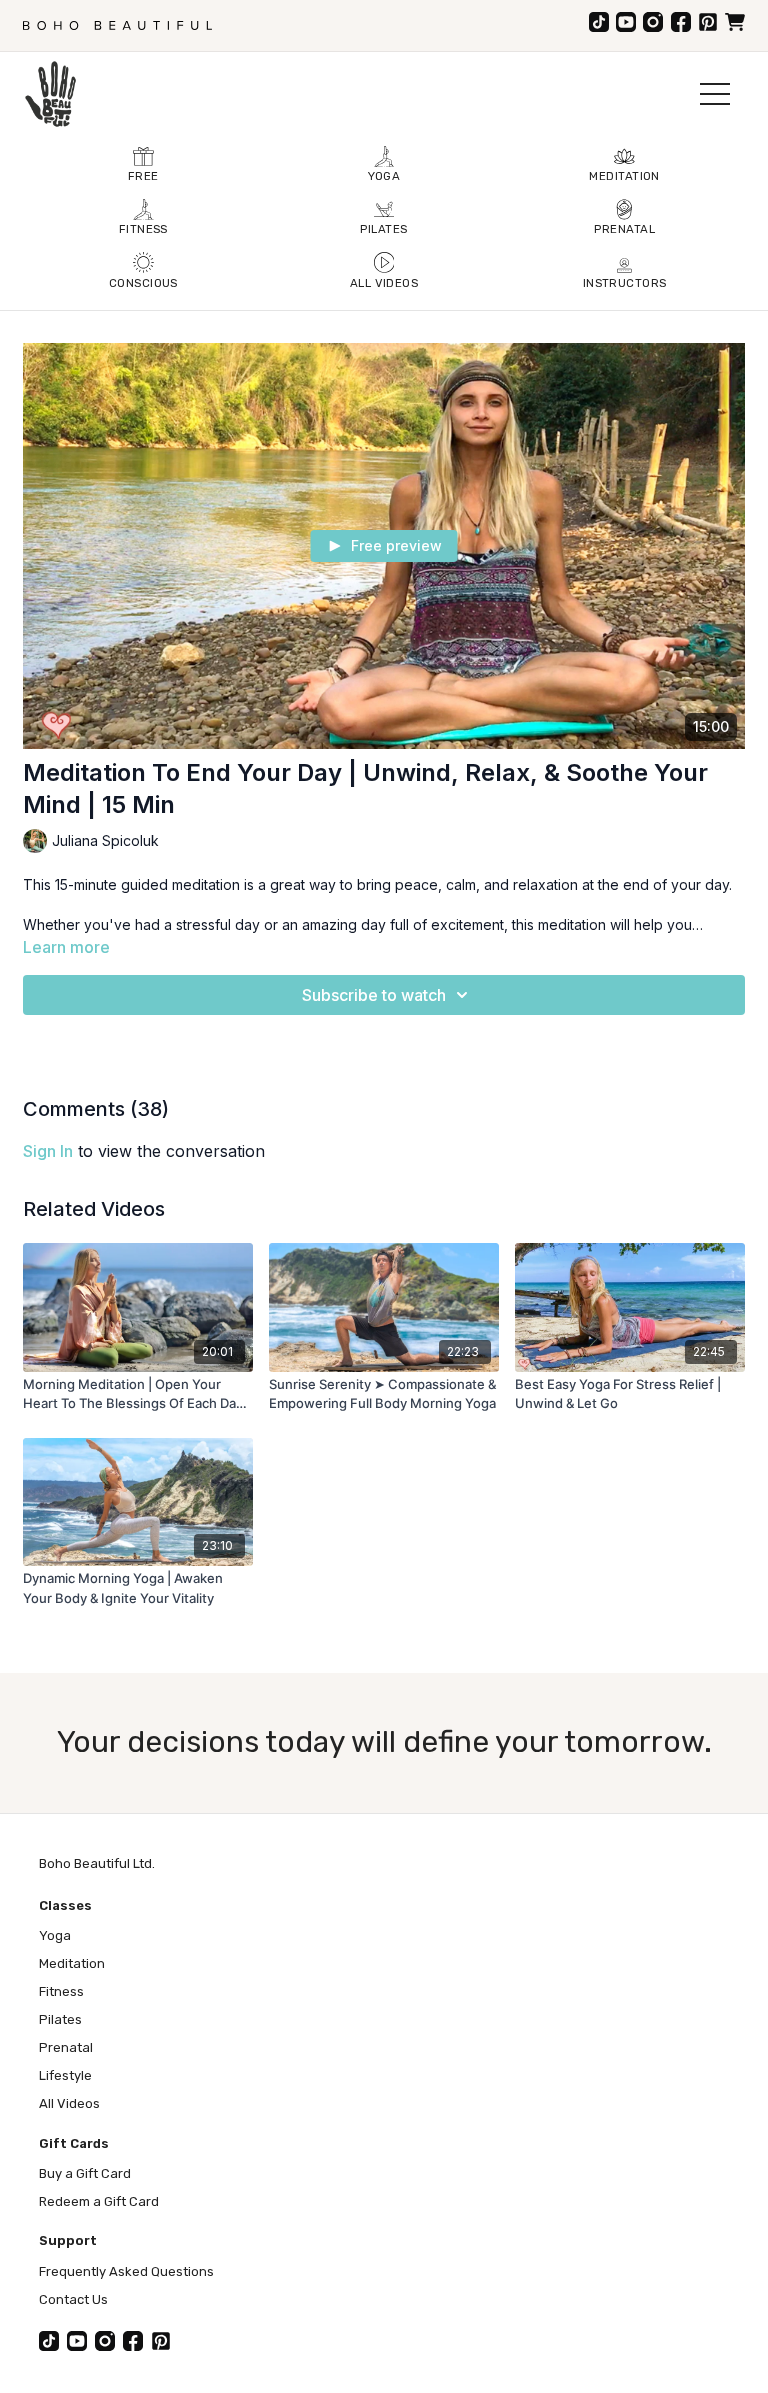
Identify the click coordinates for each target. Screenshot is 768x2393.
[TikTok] (599, 22)
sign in (48, 1151)
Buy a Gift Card (85, 2173)
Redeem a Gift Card (99, 2201)
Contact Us (73, 2299)
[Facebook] (681, 22)
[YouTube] (626, 22)
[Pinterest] (708, 22)
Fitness (61, 1991)
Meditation (72, 1963)
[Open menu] (715, 94)
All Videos (69, 2103)
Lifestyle (65, 2075)
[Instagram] (653, 22)
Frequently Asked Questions (126, 2271)
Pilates (60, 2019)
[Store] (735, 22)
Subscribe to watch (374, 995)
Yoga (55, 1935)
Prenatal (66, 2047)
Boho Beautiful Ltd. (97, 1863)
